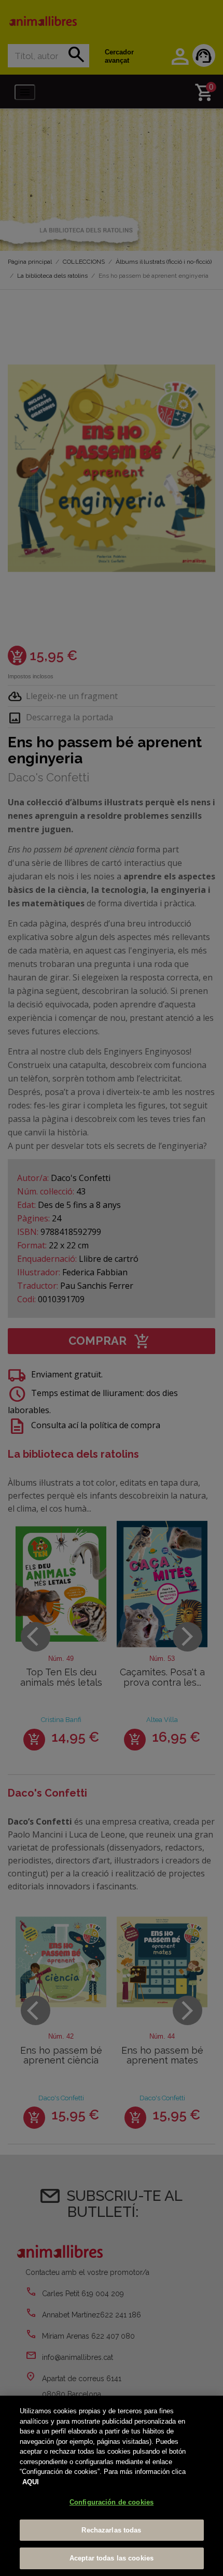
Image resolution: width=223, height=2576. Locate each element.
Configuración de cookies (112, 2502)
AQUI (31, 2482)
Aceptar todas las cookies (112, 2558)
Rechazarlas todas (111, 2530)
